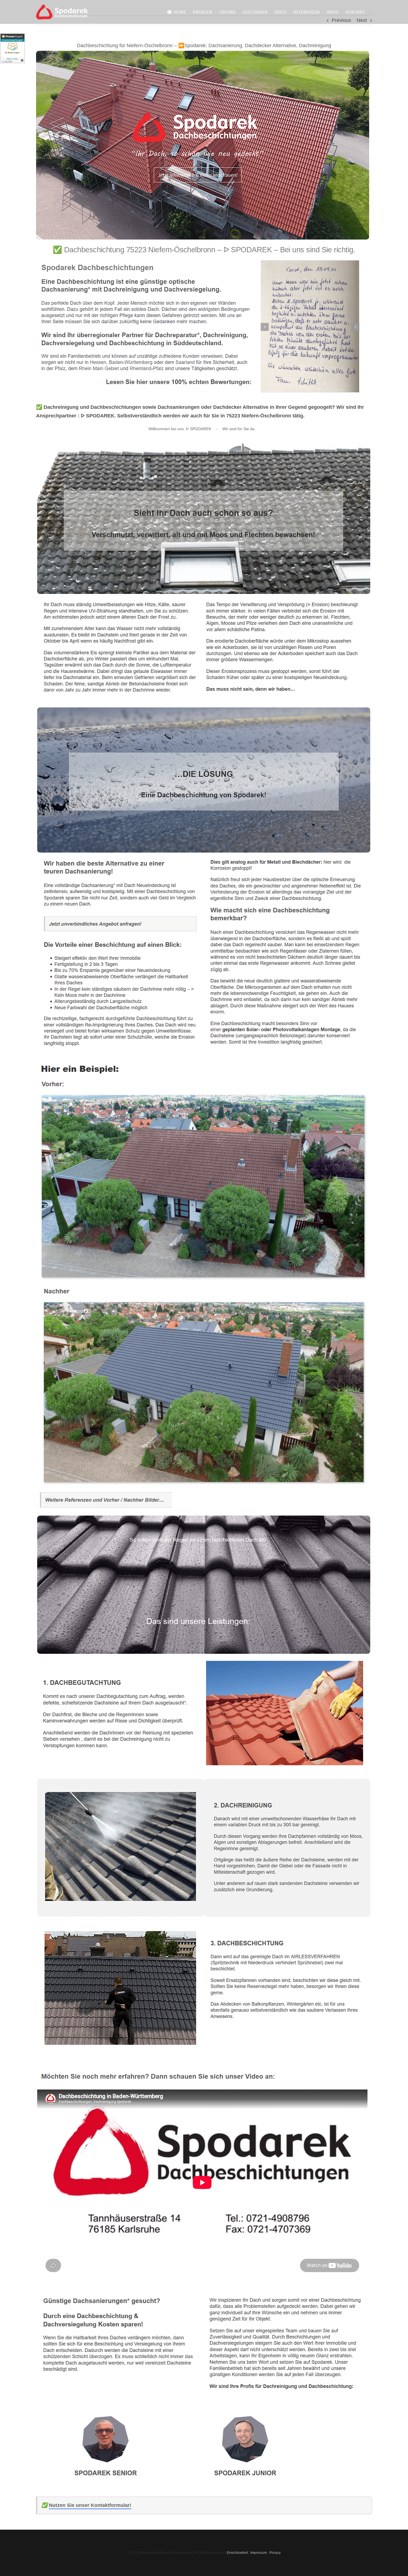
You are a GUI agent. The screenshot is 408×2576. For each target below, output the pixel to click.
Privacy (275, 2553)
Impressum (259, 2553)
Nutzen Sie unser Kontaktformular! (90, 2505)
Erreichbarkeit (237, 2553)
